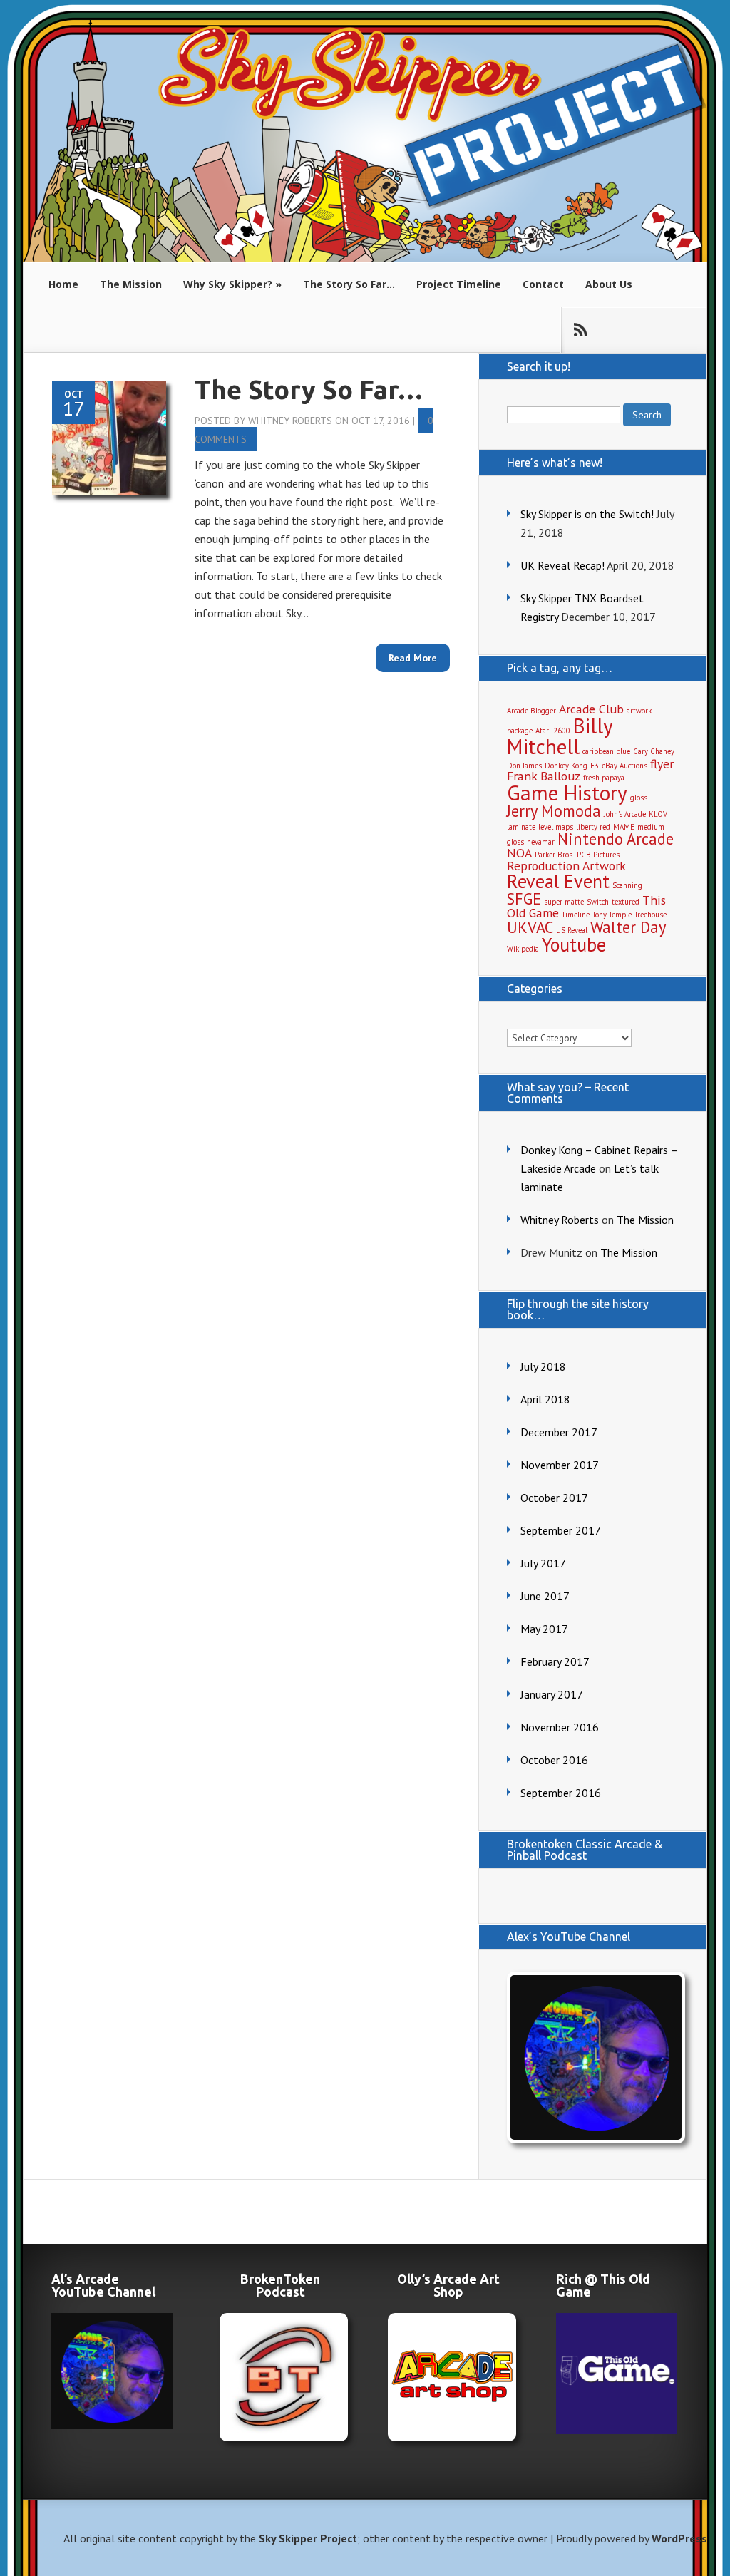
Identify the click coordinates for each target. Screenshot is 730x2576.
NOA (519, 853)
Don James (524, 766)
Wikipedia (523, 949)
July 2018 (543, 1366)
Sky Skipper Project (308, 2538)
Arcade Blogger (531, 711)
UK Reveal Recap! (562, 565)
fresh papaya (604, 778)
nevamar (541, 842)
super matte (564, 902)
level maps (556, 827)
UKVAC (530, 927)
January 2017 (552, 1694)
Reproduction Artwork (566, 866)
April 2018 (545, 1399)
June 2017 (545, 1596)
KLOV (658, 814)
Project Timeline (459, 284)
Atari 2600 (553, 731)
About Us (609, 284)
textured (626, 902)
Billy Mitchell (560, 736)
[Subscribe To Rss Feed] (580, 330)
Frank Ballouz (544, 776)
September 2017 (561, 1530)
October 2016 (554, 1760)
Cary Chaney (654, 751)
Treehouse (651, 915)
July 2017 (543, 1563)
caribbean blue (606, 751)
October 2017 (554, 1498)
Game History (567, 793)
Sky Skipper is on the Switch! (587, 514)
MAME (624, 827)
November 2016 (560, 1727)
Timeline (576, 915)
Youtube (574, 944)
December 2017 (559, 1432)
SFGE (524, 898)
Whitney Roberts (290, 421)
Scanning (627, 885)
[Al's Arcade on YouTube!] (592, 2057)
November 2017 (560, 1465)
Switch (598, 902)
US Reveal (572, 930)
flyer (662, 764)
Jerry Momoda (554, 811)
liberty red (593, 827)
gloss (639, 798)
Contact (543, 284)
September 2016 (561, 1793)
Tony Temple (612, 915)
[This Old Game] (617, 2430)
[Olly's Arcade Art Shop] (448, 2377)
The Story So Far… (349, 284)
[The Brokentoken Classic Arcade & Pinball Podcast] (280, 2377)
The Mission (131, 284)
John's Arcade (625, 814)
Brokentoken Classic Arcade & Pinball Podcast (585, 1850)
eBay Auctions (624, 766)
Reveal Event (558, 881)
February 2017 (555, 1661)
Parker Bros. (554, 855)
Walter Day (628, 927)
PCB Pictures (598, 855)
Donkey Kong (566, 766)
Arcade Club (591, 709)
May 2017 (544, 1629)
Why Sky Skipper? (228, 284)
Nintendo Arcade (616, 839)
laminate (521, 827)
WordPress (679, 2538)
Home (63, 284)
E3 (595, 766)
